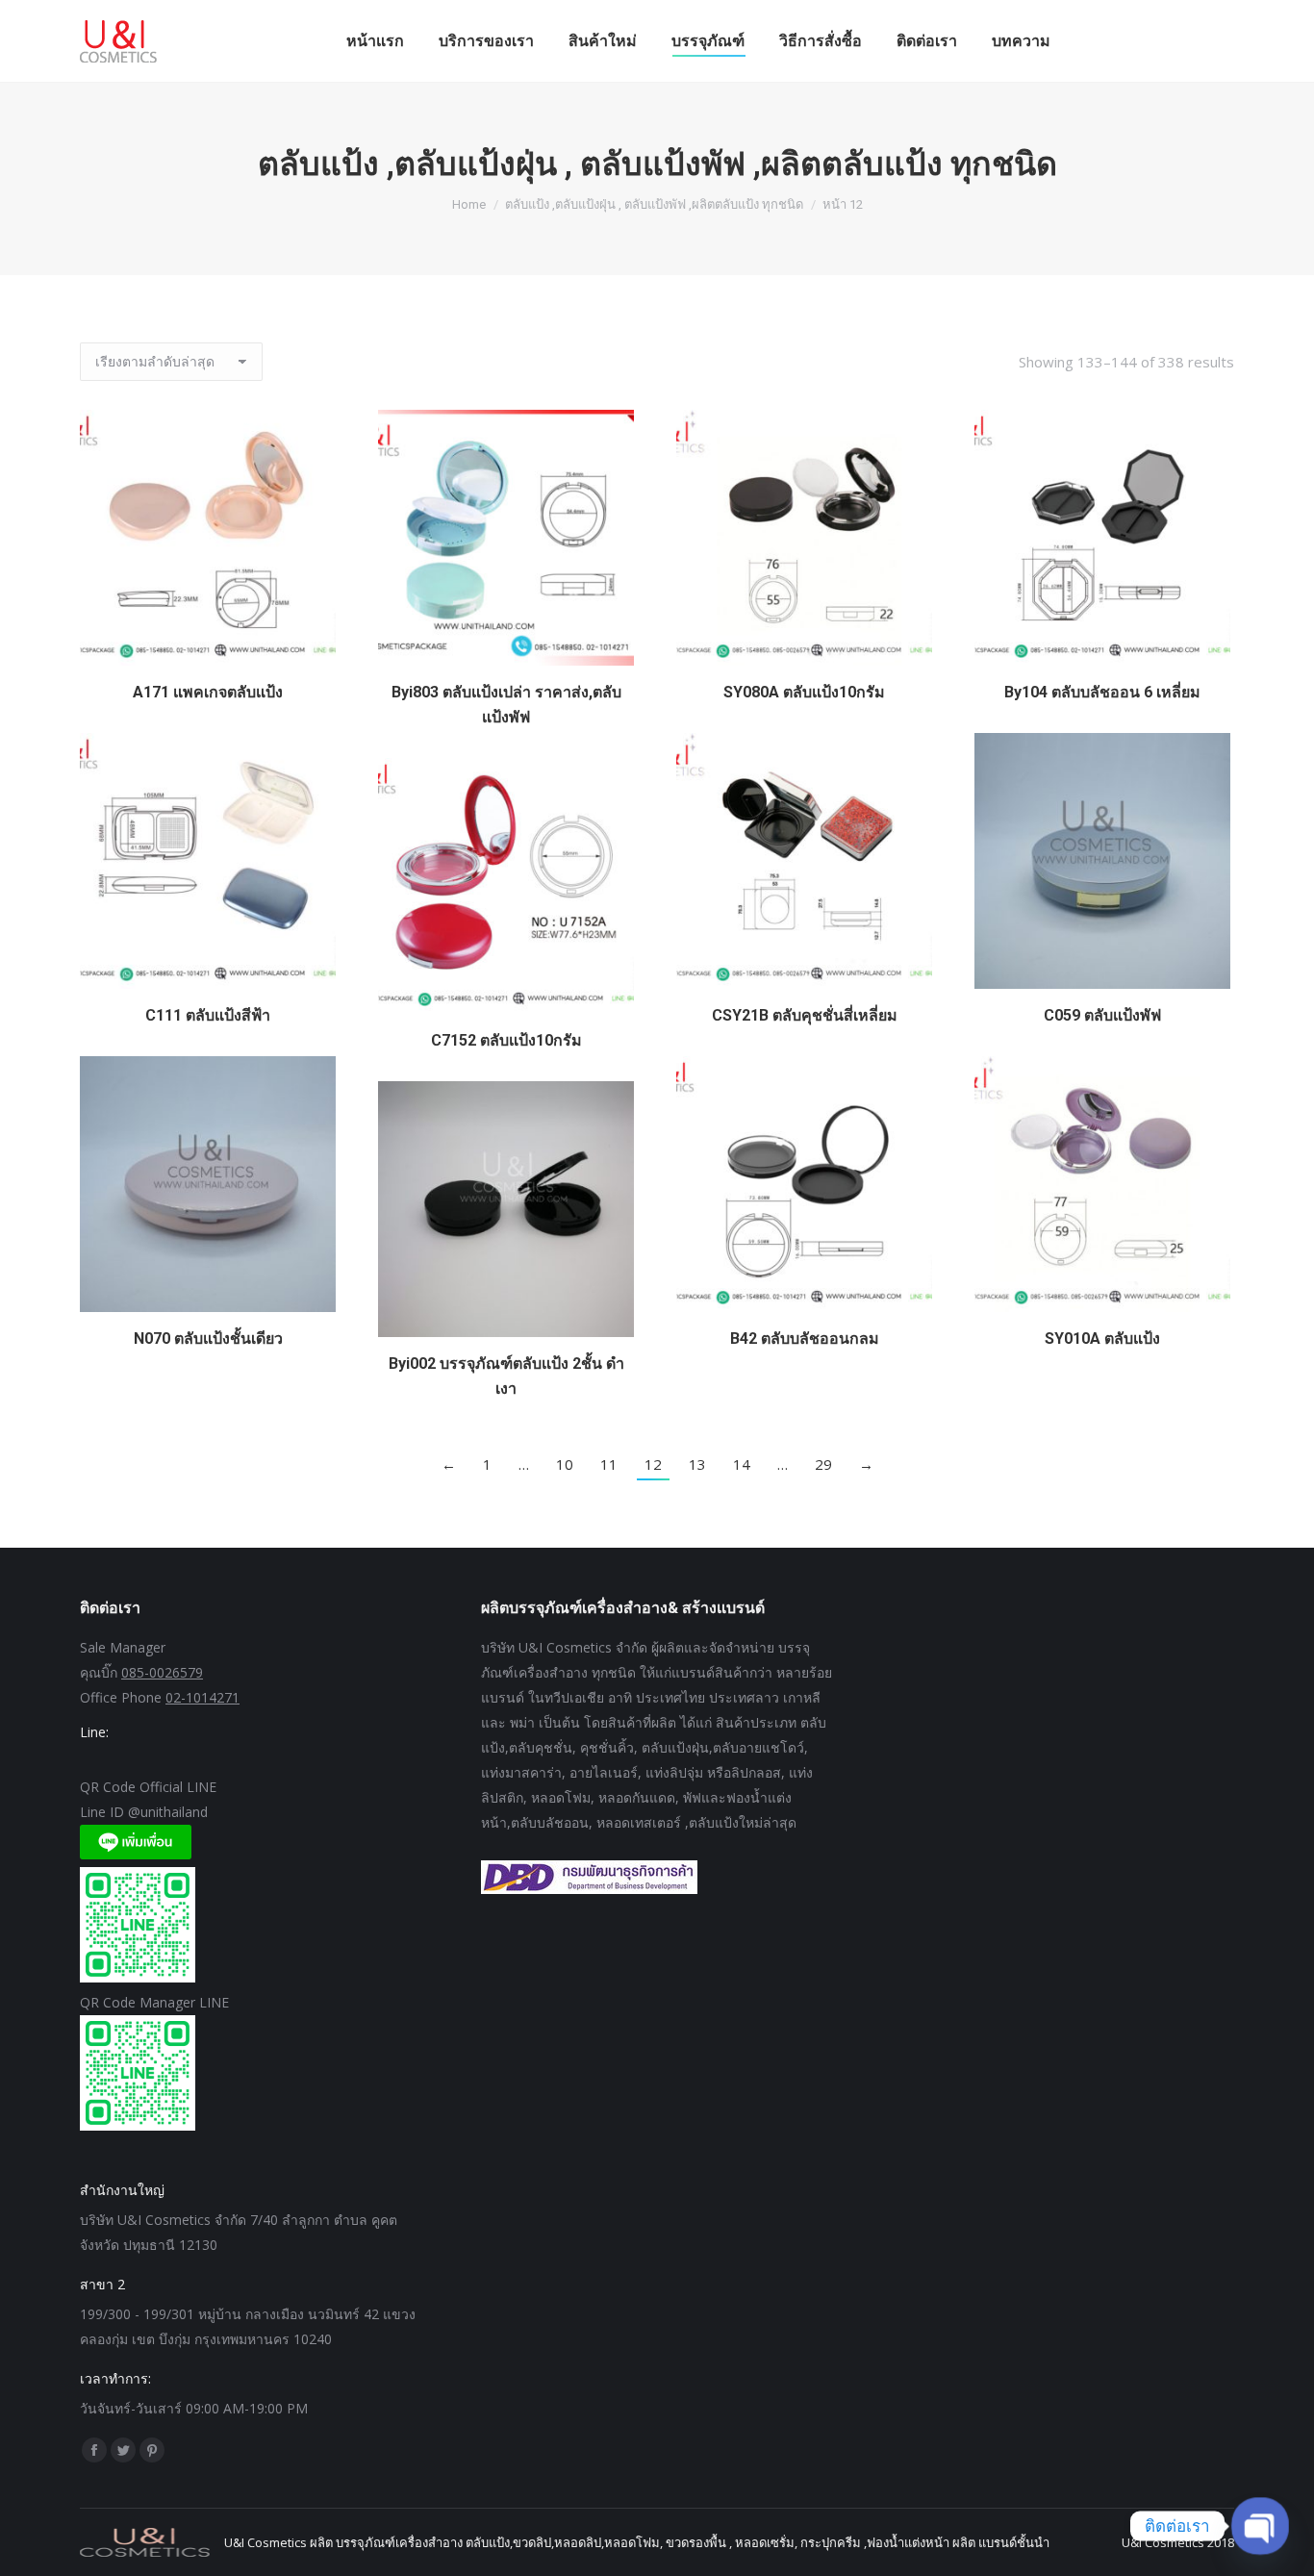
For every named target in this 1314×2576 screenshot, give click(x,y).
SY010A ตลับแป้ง (1102, 1339)
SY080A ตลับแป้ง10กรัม (804, 692)
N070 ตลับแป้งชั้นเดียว (208, 1339)
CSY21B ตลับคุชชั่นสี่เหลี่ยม (805, 1015)
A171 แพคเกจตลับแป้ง (208, 692)
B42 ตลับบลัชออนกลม (805, 1339)
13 (697, 1464)
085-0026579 (162, 1672)
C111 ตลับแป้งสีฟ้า (208, 1015)
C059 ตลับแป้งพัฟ (1102, 1015)
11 (609, 1464)
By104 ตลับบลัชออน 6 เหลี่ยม (1102, 692)
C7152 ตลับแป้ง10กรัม (506, 1040)
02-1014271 (202, 1697)
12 (653, 1464)
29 (823, 1464)
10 (565, 1464)
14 (742, 1464)
